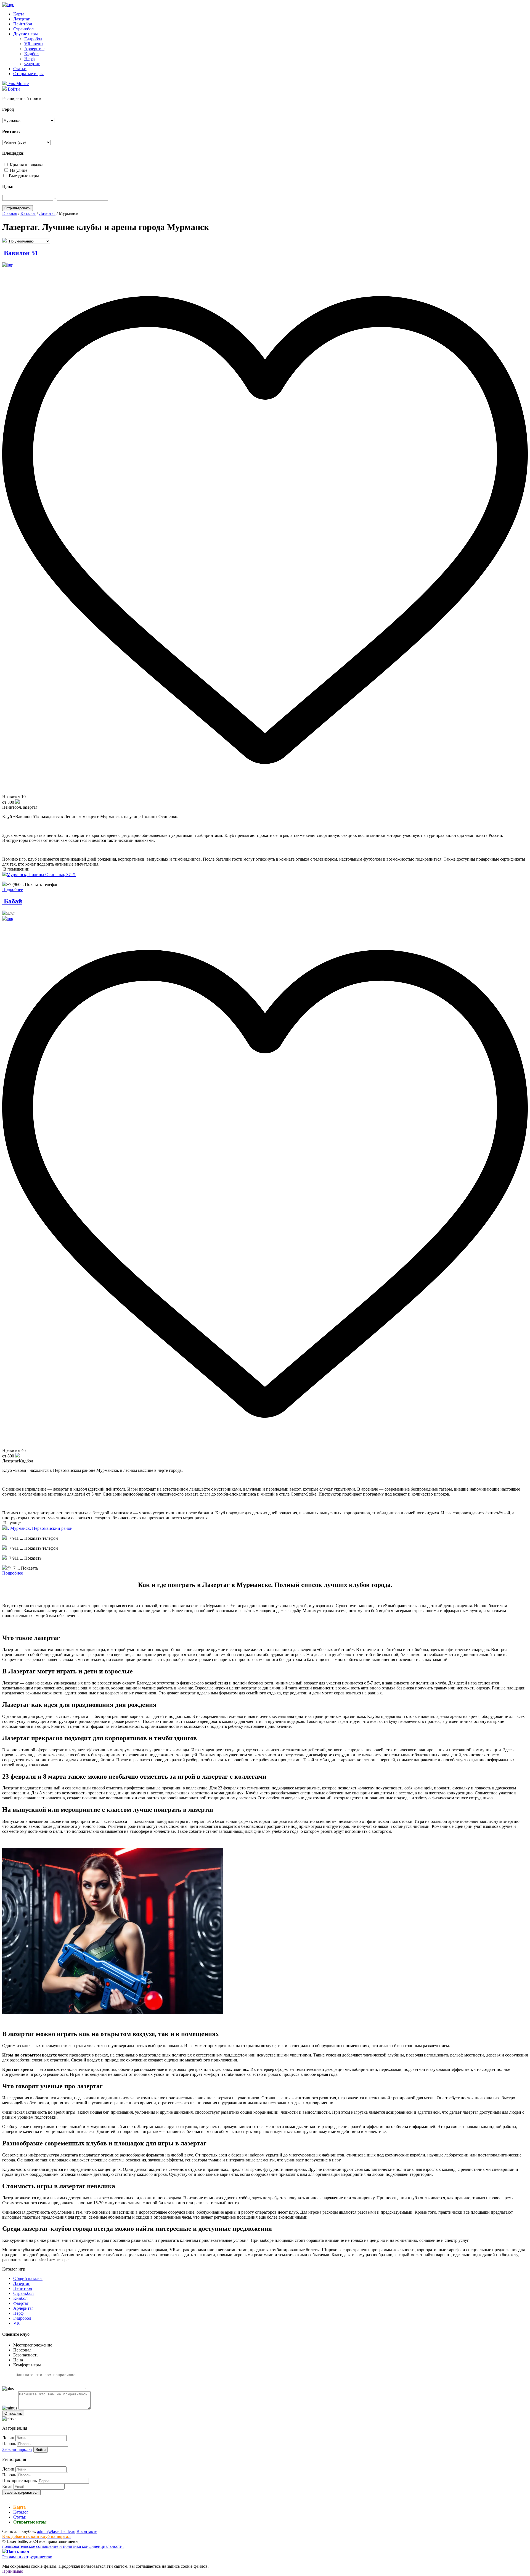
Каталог (21, 2512)
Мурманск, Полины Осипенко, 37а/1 (41, 875)
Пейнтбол (23, 24)
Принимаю (13, 2571)
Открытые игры (28, 74)
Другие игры (26, 34)
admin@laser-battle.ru (56, 2531)
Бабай (12, 901)
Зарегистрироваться (21, 2492)
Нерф (29, 59)
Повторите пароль (19, 2481)
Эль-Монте (18, 84)
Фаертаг (32, 64)
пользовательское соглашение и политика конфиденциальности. (63, 2546)
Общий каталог (28, 2278)
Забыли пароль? (17, 2449)
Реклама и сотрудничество (27, 2557)
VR (16, 2323)
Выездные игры (24, 176)
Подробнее (13, 889)
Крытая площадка (26, 165)
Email (7, 2486)
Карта (19, 14)
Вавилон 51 (20, 253)
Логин (8, 2438)
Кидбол (31, 54)
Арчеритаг (34, 49)
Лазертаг (22, 19)
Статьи (20, 69)
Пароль (9, 2444)
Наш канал (18, 2552)
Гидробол (33, 39)
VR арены (34, 44)
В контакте (87, 2531)
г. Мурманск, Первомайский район (40, 1528)
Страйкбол (23, 29)
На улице (19, 170)
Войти (41, 2450)
